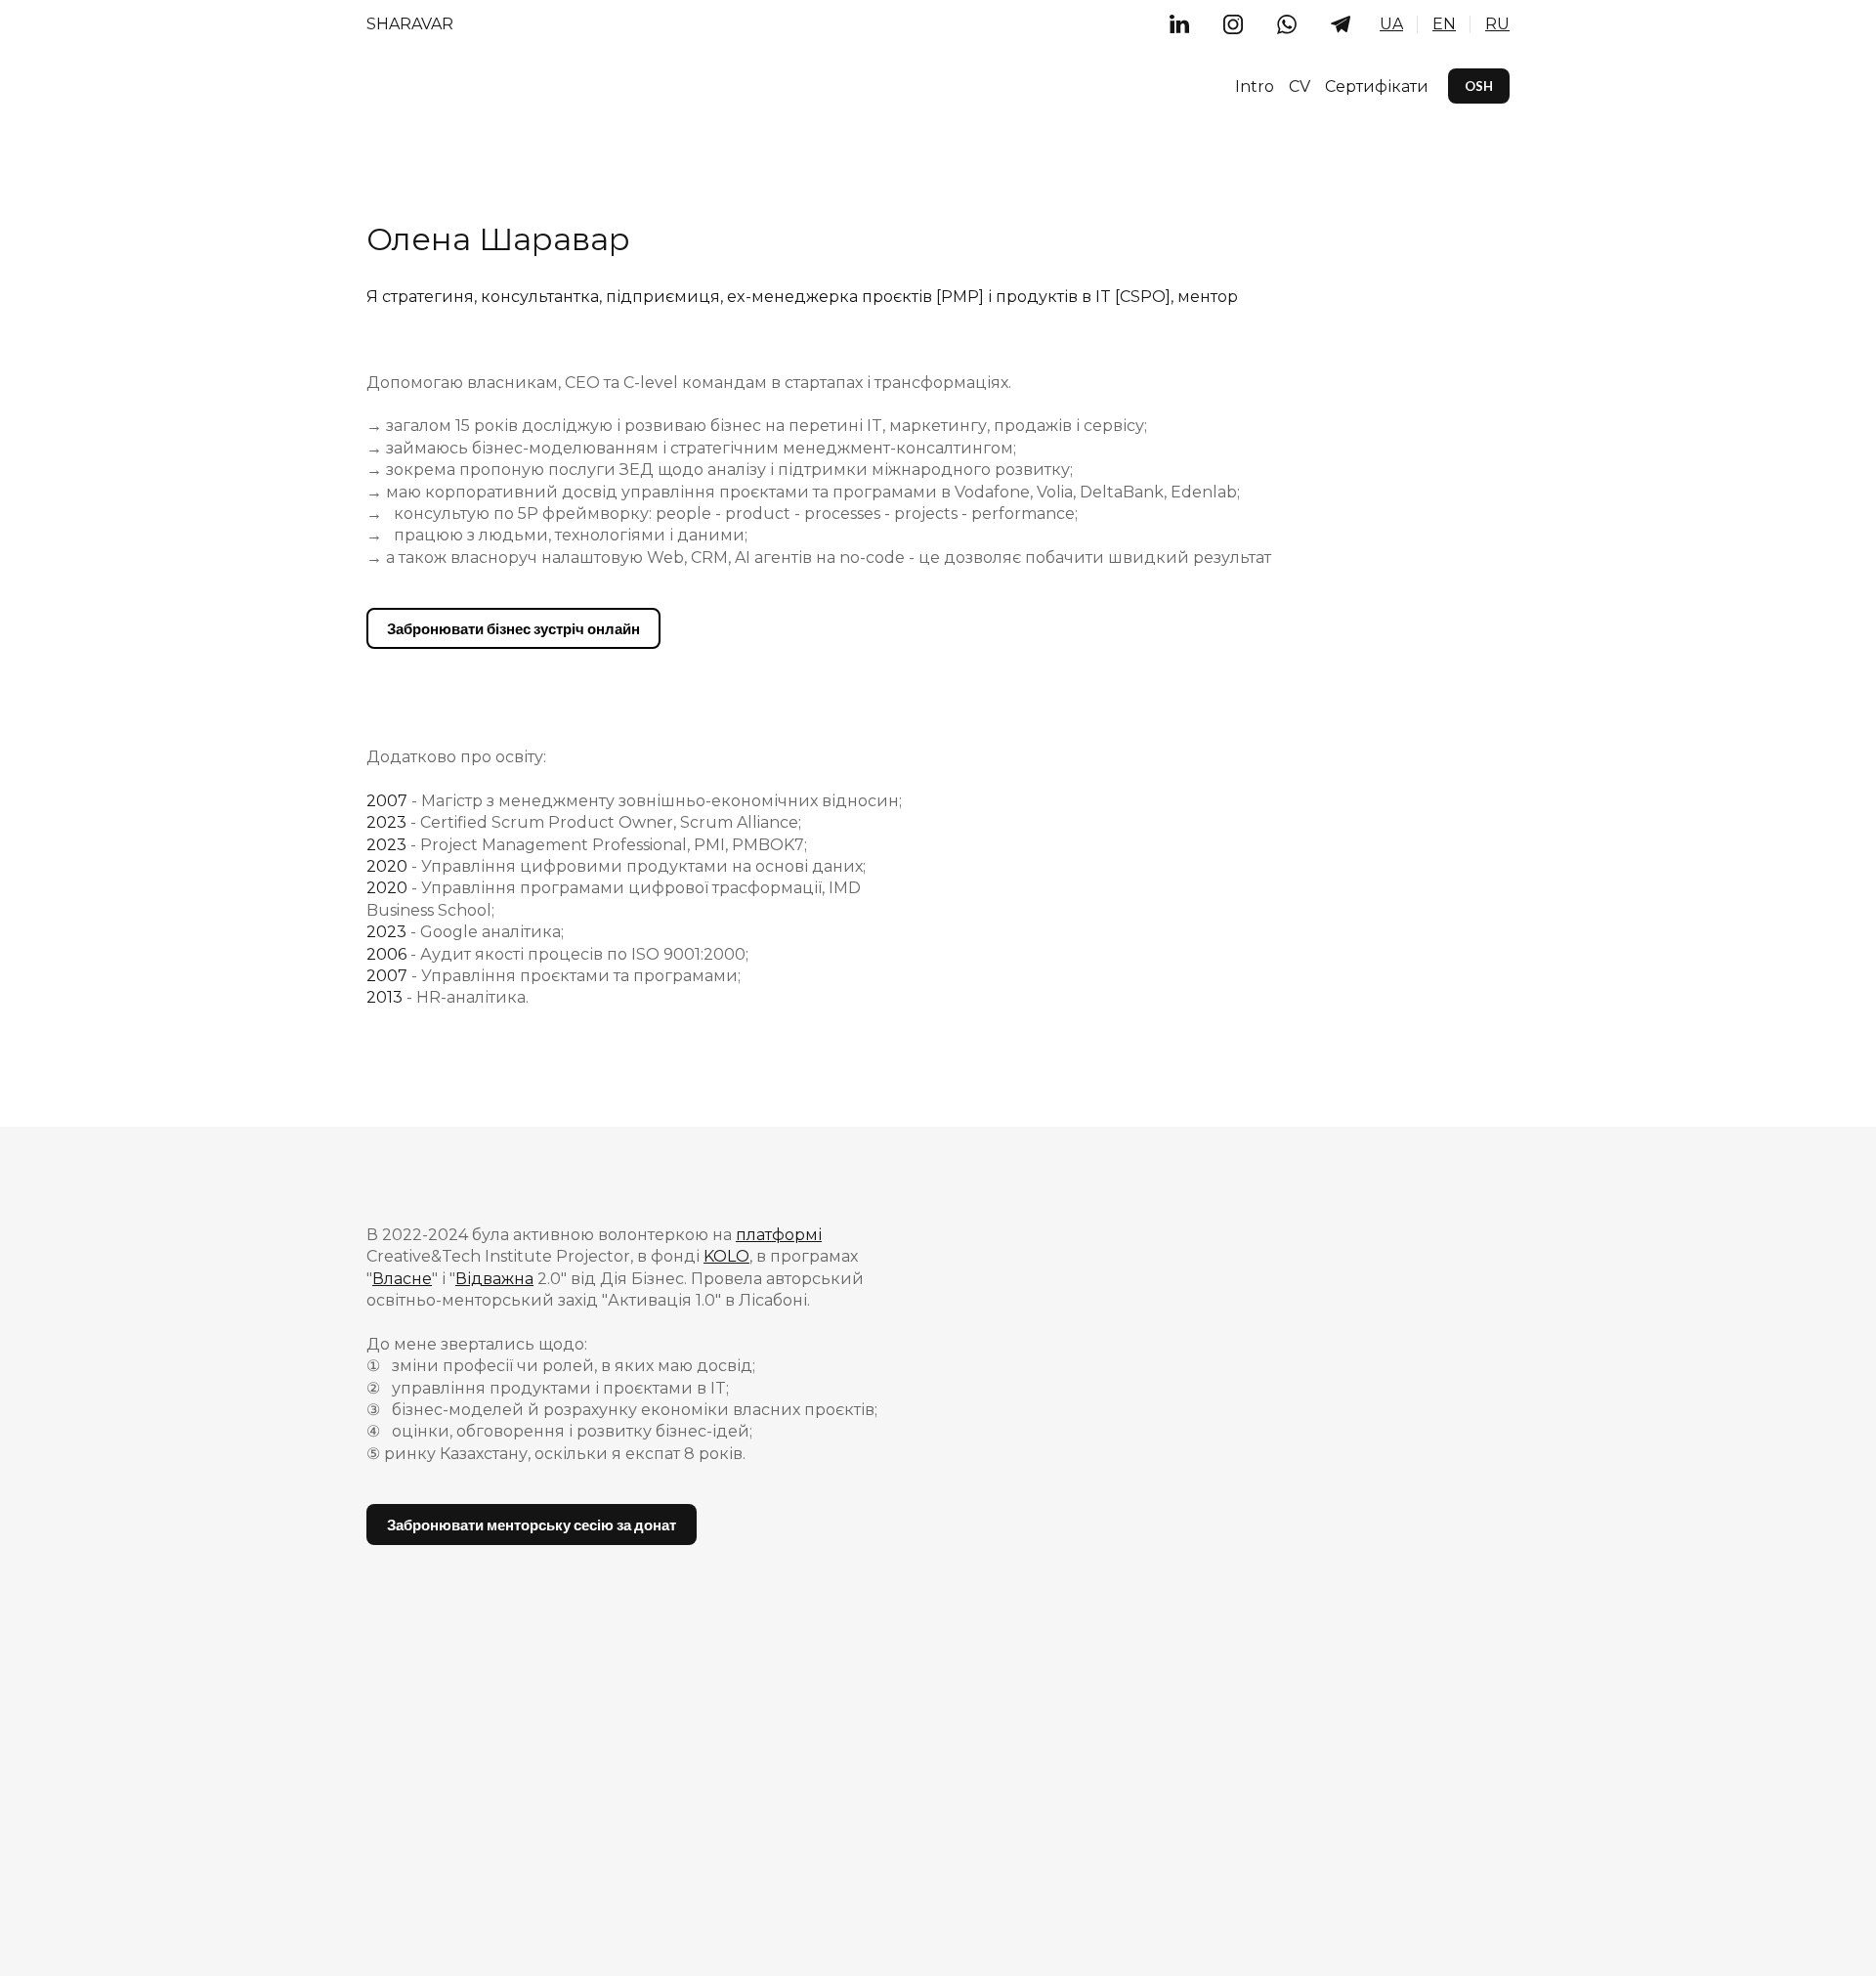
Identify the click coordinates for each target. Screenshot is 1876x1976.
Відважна (494, 1279)
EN (1444, 24)
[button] (1179, 24)
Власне (402, 1279)
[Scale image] (1041, 835)
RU (1497, 24)
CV (1300, 86)
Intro (1255, 86)
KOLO (726, 1256)
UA (1391, 24)
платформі (779, 1235)
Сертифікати (1377, 86)
